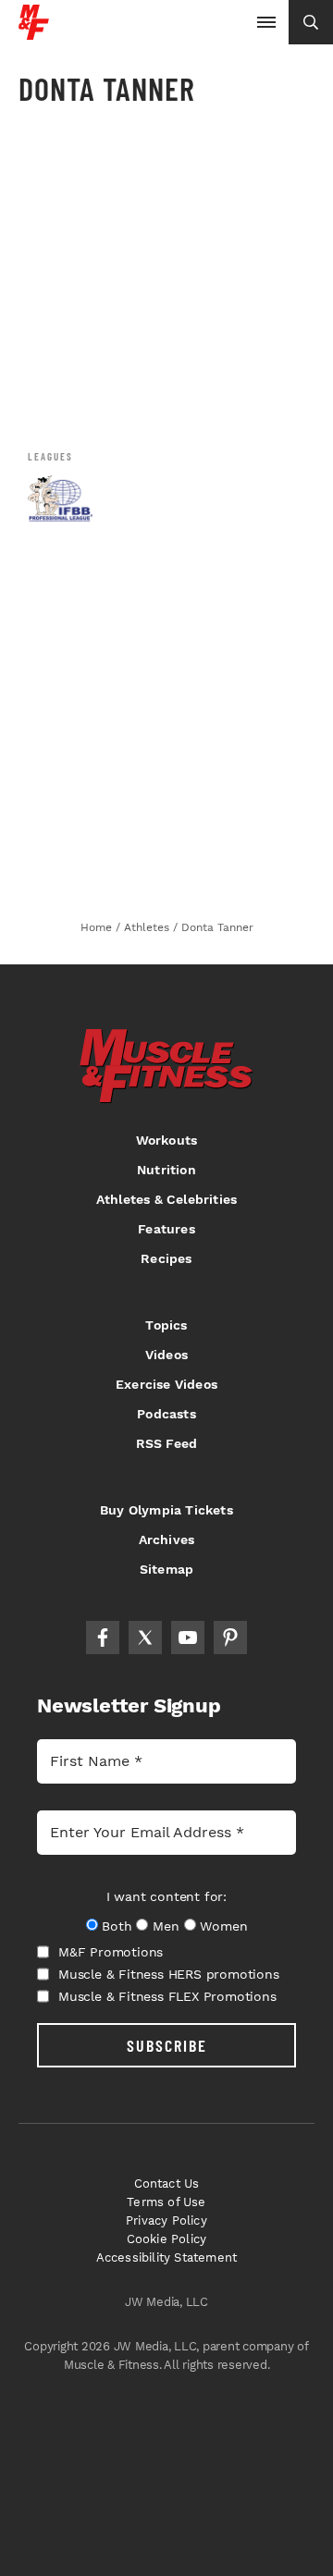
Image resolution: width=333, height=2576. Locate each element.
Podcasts (166, 1414)
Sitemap (166, 1569)
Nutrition (166, 1170)
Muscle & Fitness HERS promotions (169, 1974)
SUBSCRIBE (167, 2045)
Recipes (166, 1258)
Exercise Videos (166, 1384)
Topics (166, 1325)
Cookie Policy (167, 2239)
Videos (166, 1355)
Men (166, 1926)
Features (166, 1229)
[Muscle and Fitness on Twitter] (145, 1638)
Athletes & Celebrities (166, 1199)
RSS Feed (167, 1443)
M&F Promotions (111, 1952)
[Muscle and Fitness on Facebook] (103, 1638)
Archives (167, 1539)
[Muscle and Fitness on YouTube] (188, 1638)
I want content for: (166, 1896)
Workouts (167, 1140)
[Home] (34, 33)
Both (117, 1926)
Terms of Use (166, 2202)
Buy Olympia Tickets (166, 1510)
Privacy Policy (166, 2220)
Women (223, 1926)
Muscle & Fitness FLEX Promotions (167, 1996)
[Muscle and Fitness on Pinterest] (230, 1638)
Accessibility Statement (167, 2257)
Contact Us (167, 2183)
